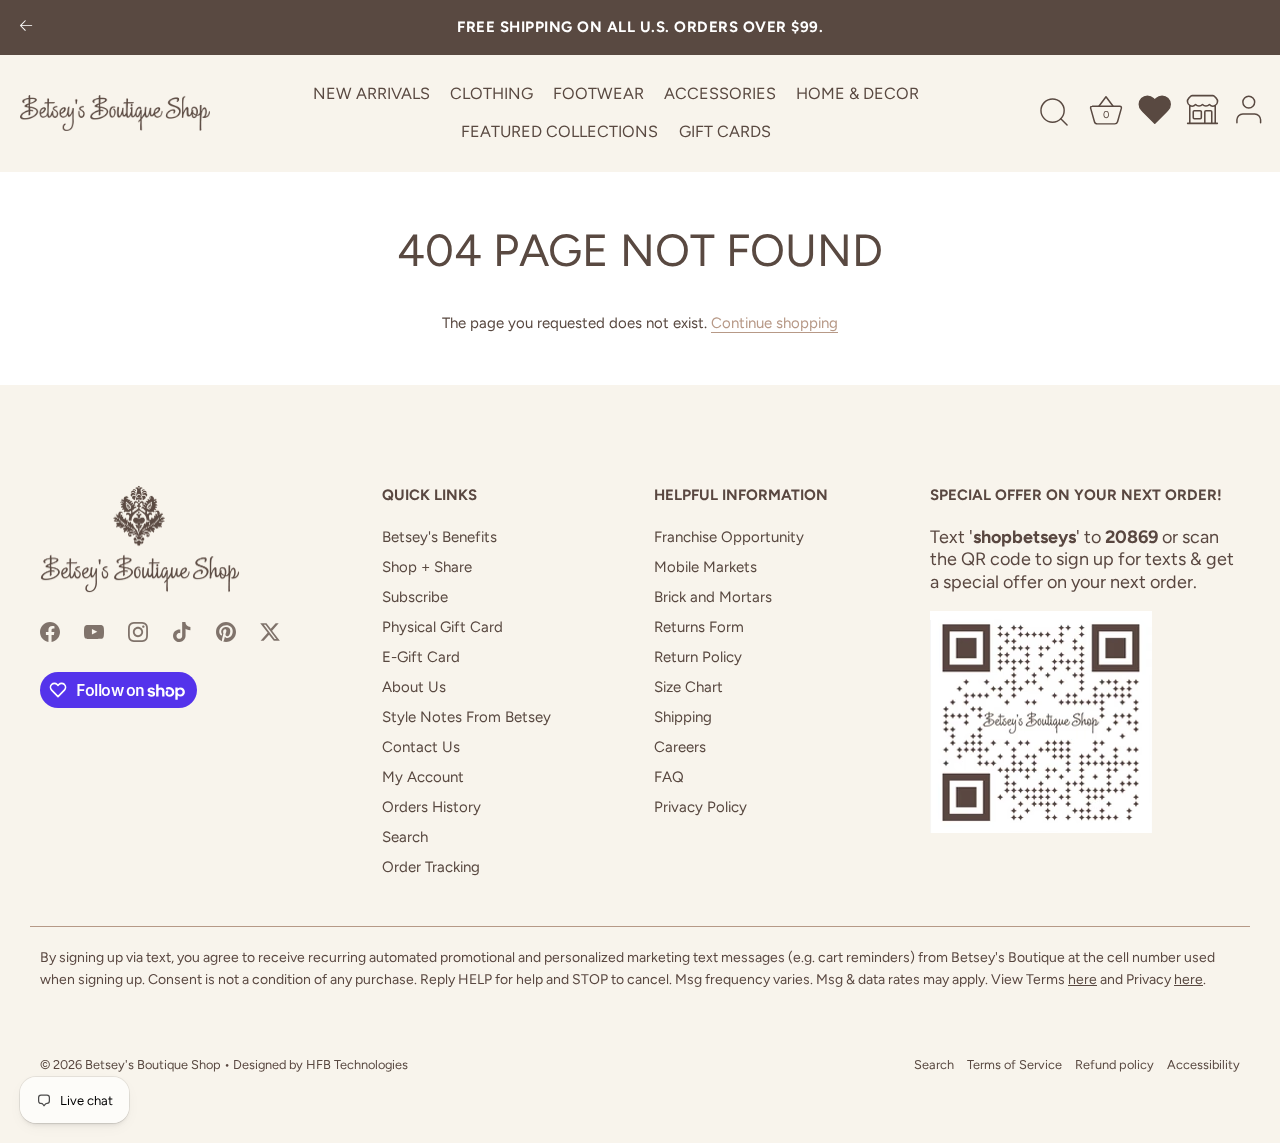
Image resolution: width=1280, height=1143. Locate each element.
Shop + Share (427, 567)
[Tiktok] (182, 631)
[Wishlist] (1156, 113)
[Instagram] (138, 631)
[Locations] (1203, 113)
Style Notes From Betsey (466, 717)
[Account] (1250, 113)
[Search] (1054, 113)
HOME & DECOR (857, 93)
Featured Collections (559, 131)
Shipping (683, 717)
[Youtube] (94, 631)
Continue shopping (774, 323)
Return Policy (698, 657)
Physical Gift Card (442, 627)
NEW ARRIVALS (371, 93)
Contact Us (421, 747)
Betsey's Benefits (439, 537)
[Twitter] (270, 631)
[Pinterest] (226, 631)
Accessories (720, 93)
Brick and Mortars (713, 597)
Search (405, 837)
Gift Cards (725, 131)
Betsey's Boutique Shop (153, 1064)
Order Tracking (431, 867)
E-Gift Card (421, 657)
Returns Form (699, 627)
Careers (680, 747)
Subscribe (415, 597)
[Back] (26, 27)
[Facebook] (50, 631)
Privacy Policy (700, 807)
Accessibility (1203, 1064)
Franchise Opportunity (729, 537)
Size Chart (688, 687)
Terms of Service (1014, 1064)
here (1082, 979)
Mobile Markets (705, 567)
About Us (414, 687)
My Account (423, 777)
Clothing (491, 93)
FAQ (669, 777)
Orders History (431, 807)
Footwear (598, 93)
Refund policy (1114, 1064)
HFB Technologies (357, 1064)
